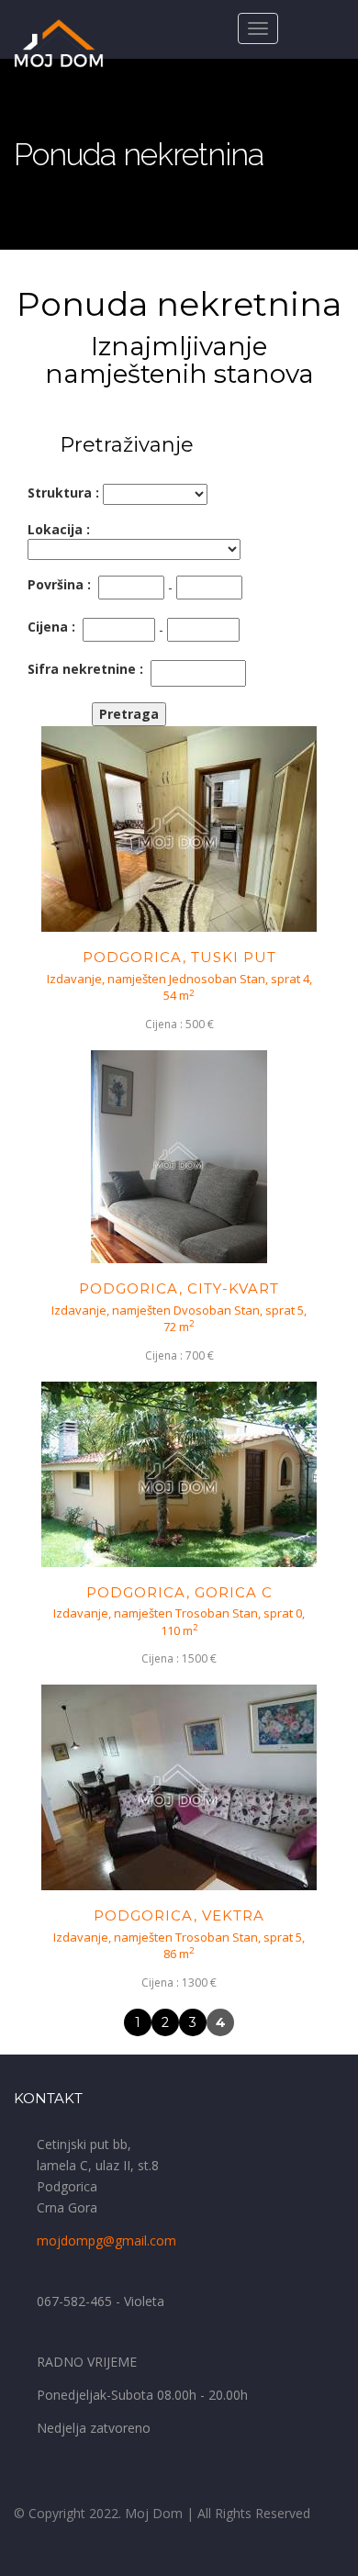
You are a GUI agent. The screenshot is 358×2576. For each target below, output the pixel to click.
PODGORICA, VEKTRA (179, 1915)
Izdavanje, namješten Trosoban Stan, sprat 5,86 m (179, 1946)
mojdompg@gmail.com (106, 2240)
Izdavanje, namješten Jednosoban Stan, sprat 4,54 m (179, 987)
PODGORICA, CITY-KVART (179, 1288)
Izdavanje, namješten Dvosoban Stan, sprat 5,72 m (179, 1319)
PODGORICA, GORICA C (179, 1592)
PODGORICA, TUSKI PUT (179, 957)
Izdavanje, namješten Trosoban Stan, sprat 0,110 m (179, 1622)
